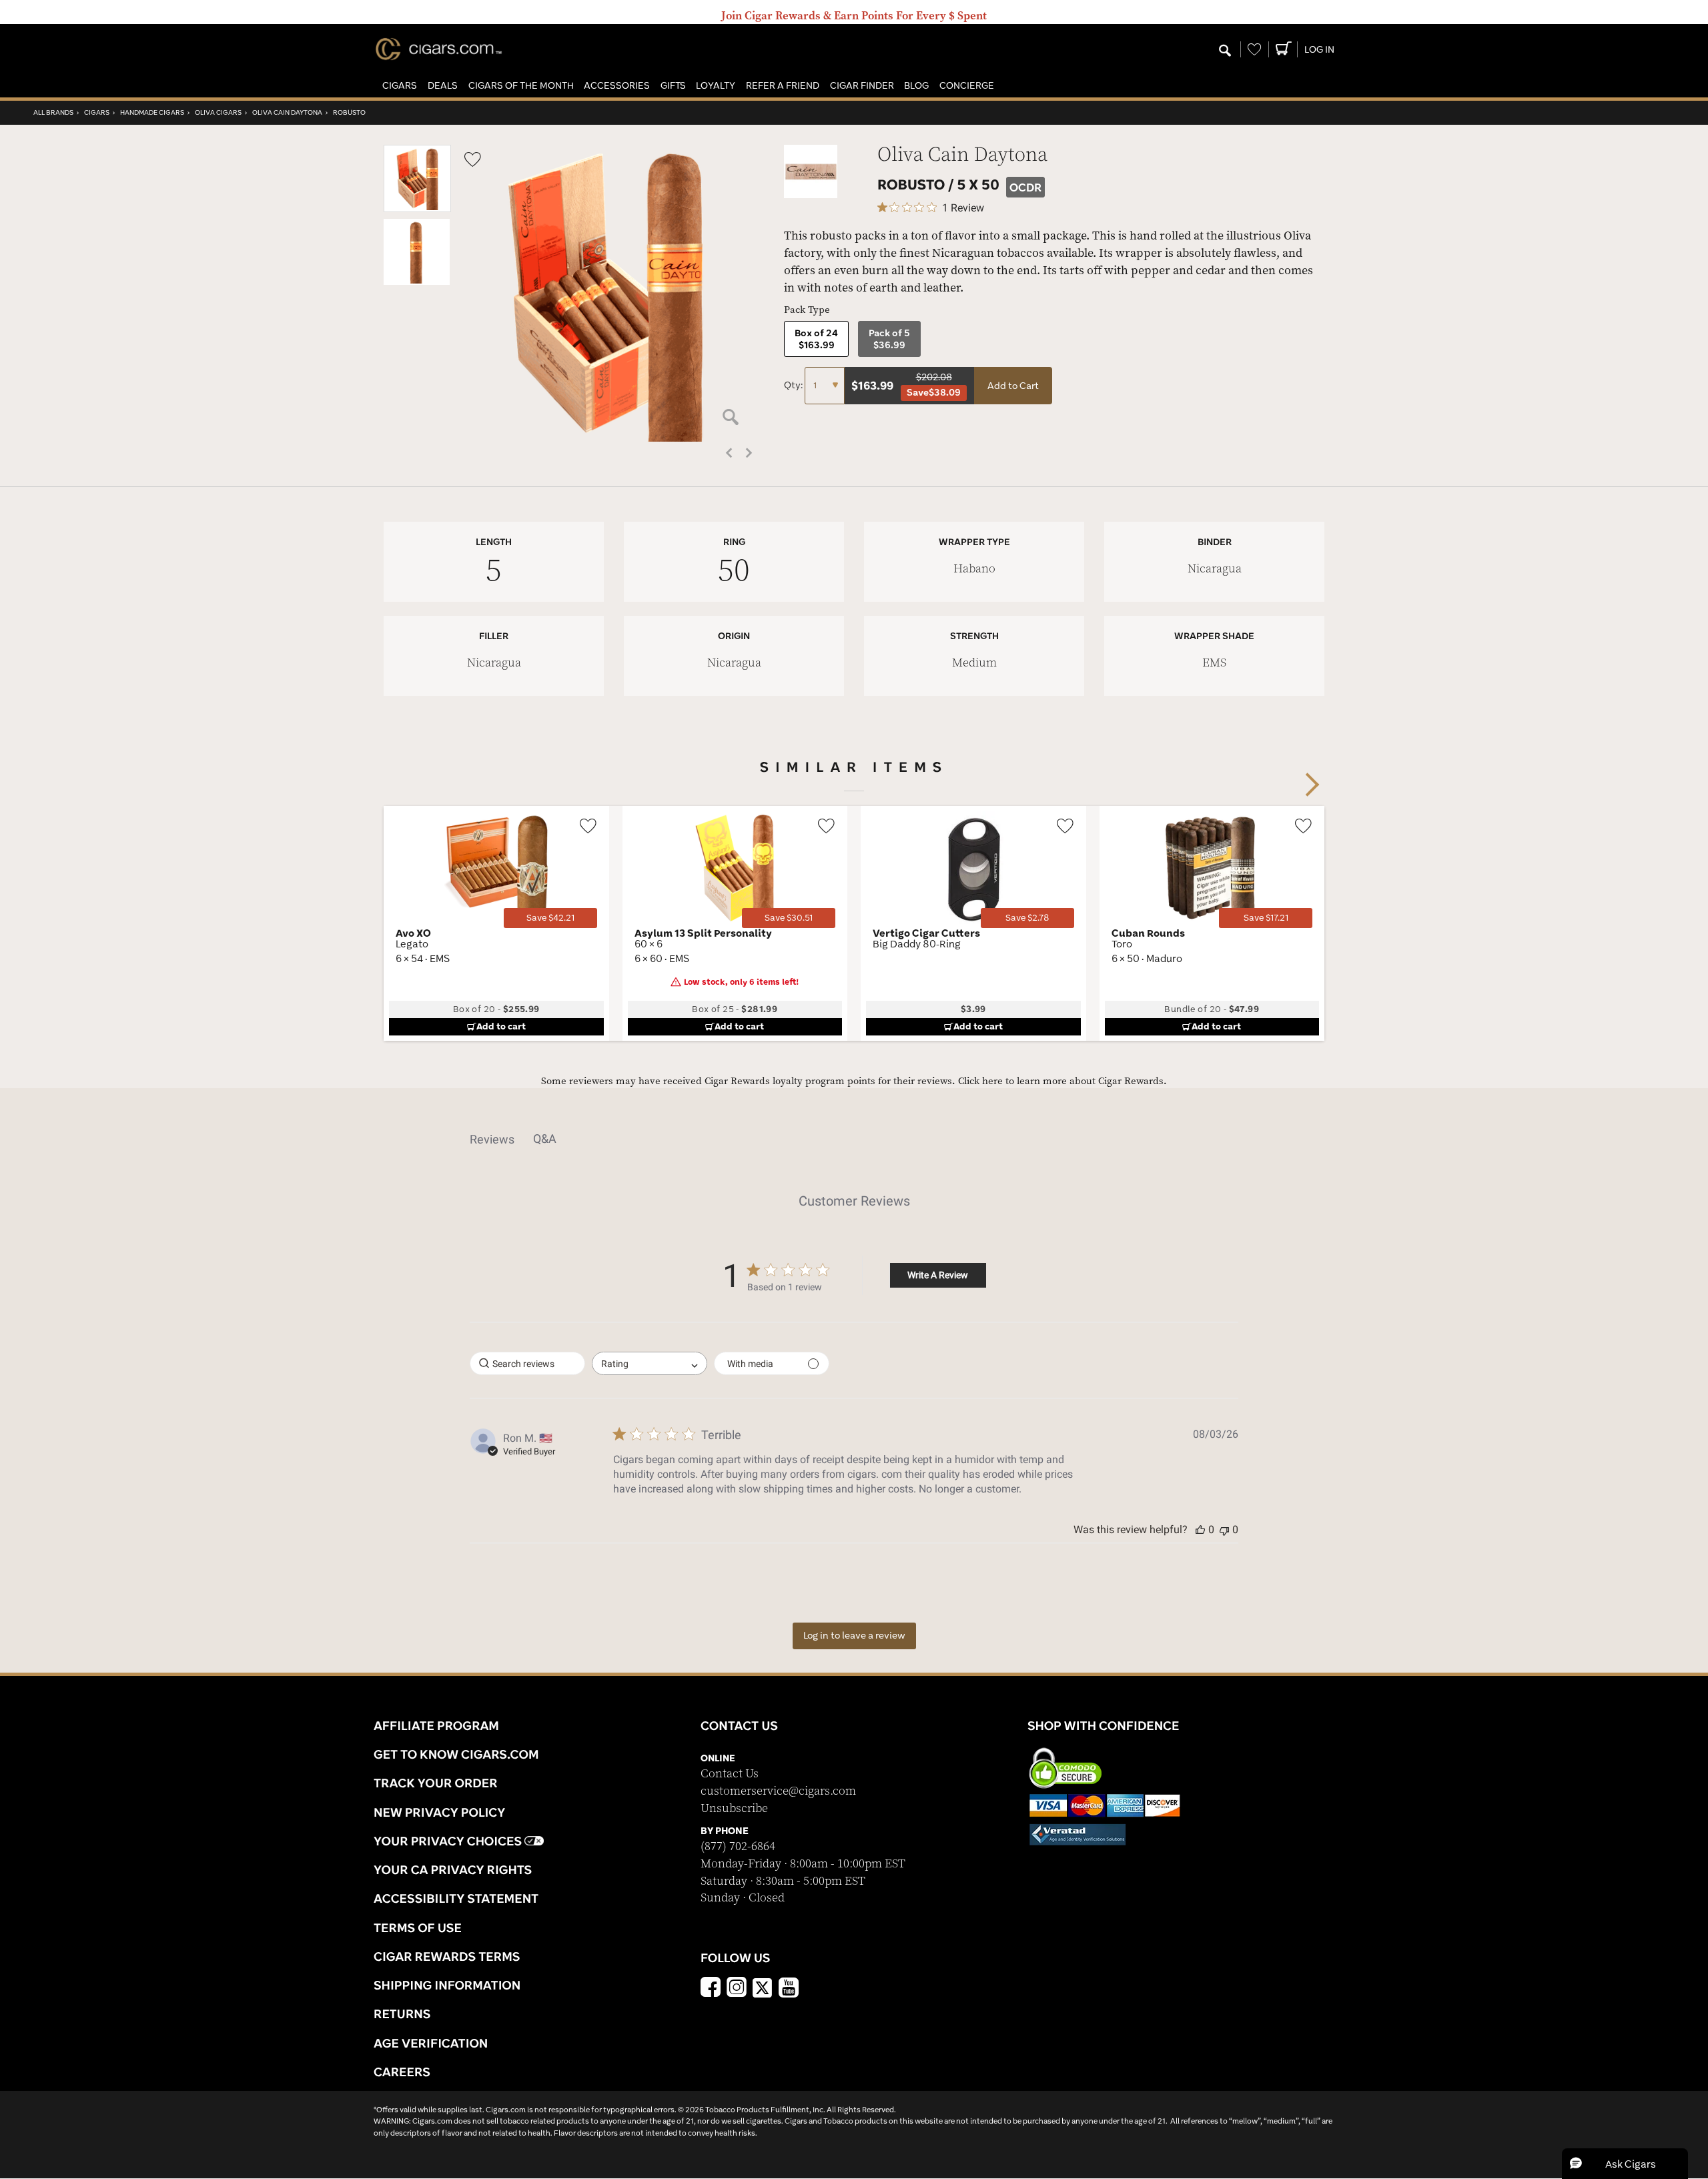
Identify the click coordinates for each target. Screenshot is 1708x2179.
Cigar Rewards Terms (447, 1956)
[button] (400, 86)
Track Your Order (436, 1783)
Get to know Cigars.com (456, 1754)
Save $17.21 (1266, 918)
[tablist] (854, 1139)
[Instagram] (737, 1989)
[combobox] (650, 1363)
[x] (763, 1987)
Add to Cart (1013, 386)
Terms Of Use (418, 1927)
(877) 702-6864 (738, 1846)
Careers (402, 2072)
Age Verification (431, 2043)
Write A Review (938, 1275)
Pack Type (807, 310)
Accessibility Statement (456, 1898)
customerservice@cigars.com (778, 1791)
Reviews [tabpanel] (492, 1139)
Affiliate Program (436, 1725)
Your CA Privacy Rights (453, 1869)
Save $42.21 (550, 918)
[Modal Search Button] (1225, 51)
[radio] (816, 339)
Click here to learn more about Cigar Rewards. (1062, 1081)
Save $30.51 (789, 918)
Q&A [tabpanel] (545, 1139)
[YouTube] (789, 1989)
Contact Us (730, 1774)
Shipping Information (447, 1985)
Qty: (794, 385)
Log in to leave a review (854, 1635)
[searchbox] (527, 1363)
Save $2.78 (1027, 918)
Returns (402, 2014)
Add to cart (501, 1026)
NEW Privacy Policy (439, 1812)
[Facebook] (711, 1989)
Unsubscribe (734, 1808)
